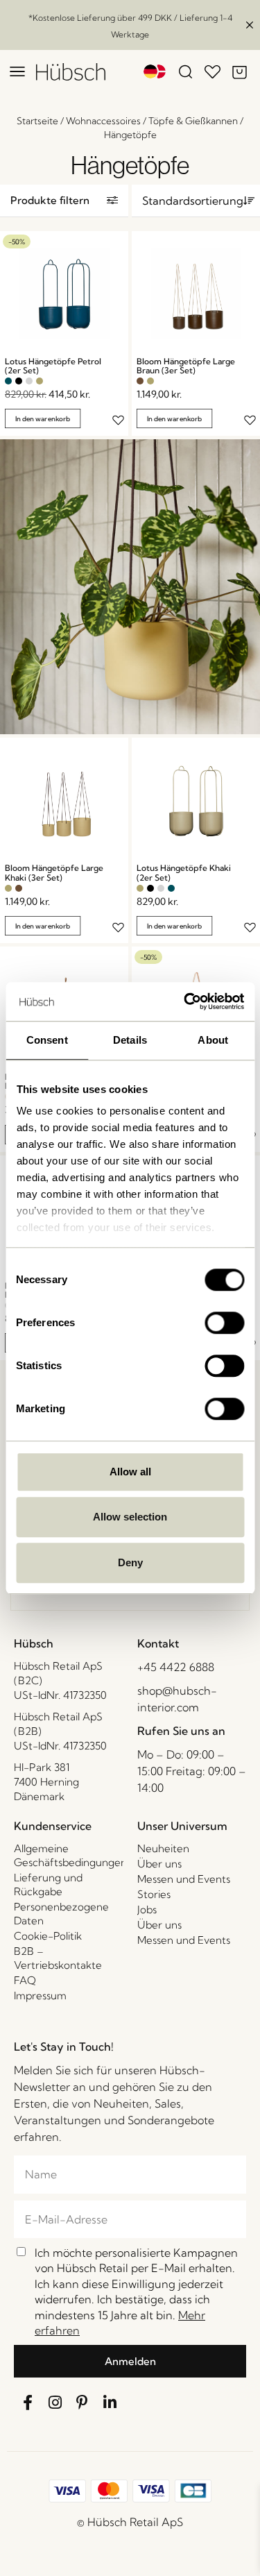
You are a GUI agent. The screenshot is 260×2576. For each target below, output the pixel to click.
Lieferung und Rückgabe (48, 1884)
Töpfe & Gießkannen (193, 121)
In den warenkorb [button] (43, 419)
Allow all (130, 1472)
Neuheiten (163, 1848)
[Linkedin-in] (110, 2403)
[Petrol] (8, 381)
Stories (154, 1894)
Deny (130, 1562)
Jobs (147, 1909)
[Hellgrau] (29, 381)
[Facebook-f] (28, 2403)
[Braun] (140, 381)
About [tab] (213, 1040)
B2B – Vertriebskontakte (58, 1958)
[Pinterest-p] (83, 2403)
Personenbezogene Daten (61, 1914)
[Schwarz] (19, 381)
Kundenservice (53, 1826)
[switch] (224, 1323)
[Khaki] (40, 381)
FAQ (25, 1980)
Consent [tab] (47, 1040)
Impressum (40, 1995)
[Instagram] (55, 2403)
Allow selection (130, 1517)
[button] (64, 201)
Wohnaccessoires (103, 121)
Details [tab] (130, 1040)
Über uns (159, 1864)
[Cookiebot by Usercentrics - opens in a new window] (185, 1001)
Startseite (37, 121)
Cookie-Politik (48, 1936)
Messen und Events (184, 1879)
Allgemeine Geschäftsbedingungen (69, 1855)
